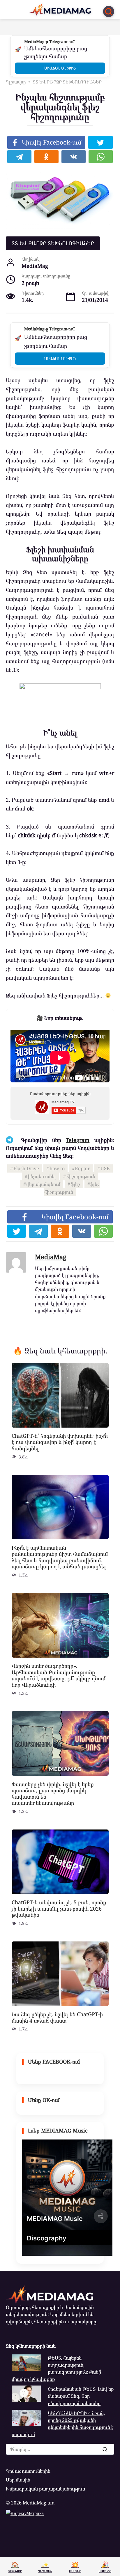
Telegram (78, 1140)
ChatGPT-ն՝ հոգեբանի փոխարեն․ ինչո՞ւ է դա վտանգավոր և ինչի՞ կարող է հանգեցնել (60, 1442)
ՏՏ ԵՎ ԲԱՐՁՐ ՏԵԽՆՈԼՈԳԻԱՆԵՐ (53, 243)
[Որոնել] (105, 2449)
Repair (82, 1168)
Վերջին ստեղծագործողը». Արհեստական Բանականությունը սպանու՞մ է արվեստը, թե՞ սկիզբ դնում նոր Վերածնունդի (59, 1675)
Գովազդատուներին (28, 2471)
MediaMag (51, 1257)
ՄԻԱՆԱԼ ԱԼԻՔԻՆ (60, 68)
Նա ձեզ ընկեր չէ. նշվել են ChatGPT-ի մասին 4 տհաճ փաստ (57, 2017)
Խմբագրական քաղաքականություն (45, 2489)
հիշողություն (81, 1176)
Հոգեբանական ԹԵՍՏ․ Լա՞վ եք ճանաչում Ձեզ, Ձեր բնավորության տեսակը (81, 2396)
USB (105, 1168)
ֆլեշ (75, 1184)
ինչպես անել (42, 1176)
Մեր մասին (18, 2480)
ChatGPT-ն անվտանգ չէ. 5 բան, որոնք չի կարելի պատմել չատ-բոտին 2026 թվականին (59, 1908)
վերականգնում (43, 1184)
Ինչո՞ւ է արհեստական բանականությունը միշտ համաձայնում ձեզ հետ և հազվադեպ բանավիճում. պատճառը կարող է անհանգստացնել (60, 1557)
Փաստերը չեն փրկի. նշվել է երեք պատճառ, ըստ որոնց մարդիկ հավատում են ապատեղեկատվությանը (53, 1793)
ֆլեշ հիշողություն (72, 1188)
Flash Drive (26, 1168)
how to (57, 1168)
